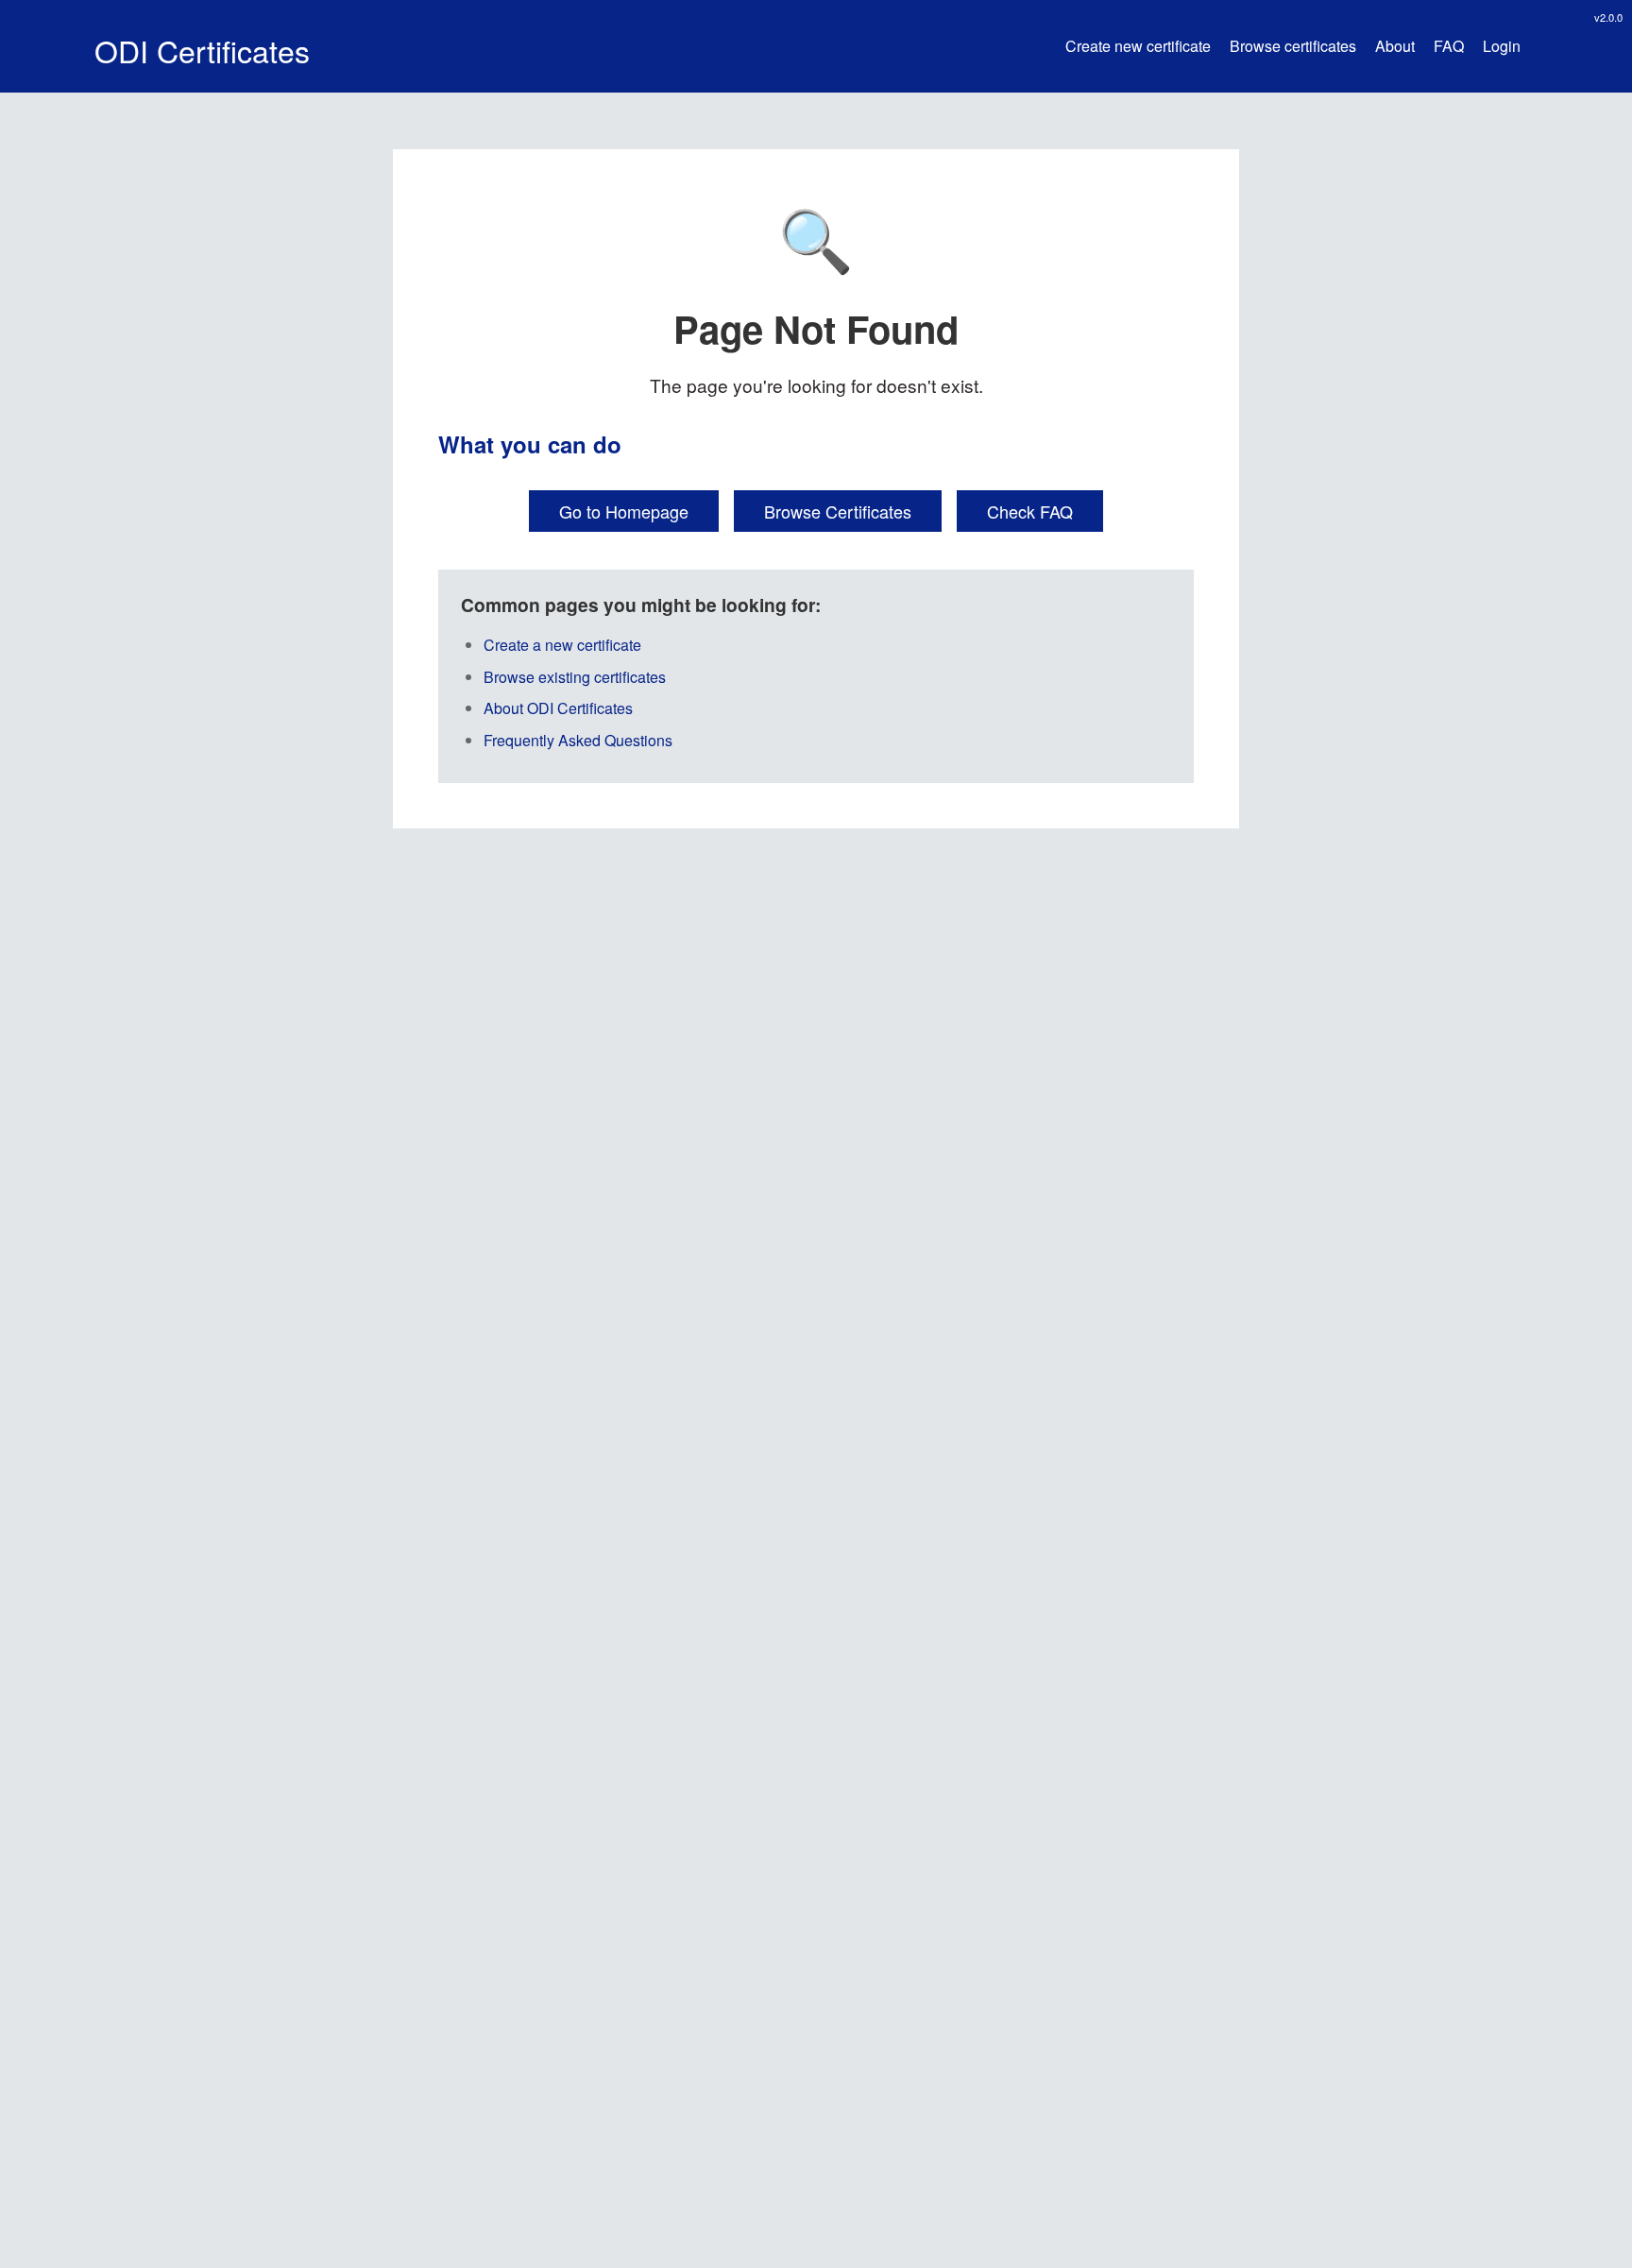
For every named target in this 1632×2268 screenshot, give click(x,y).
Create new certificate (1138, 46)
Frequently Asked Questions (578, 740)
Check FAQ (1030, 511)
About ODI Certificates (558, 708)
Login (1502, 46)
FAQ (1449, 46)
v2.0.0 (1608, 17)
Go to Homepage (624, 511)
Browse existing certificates (575, 677)
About (1395, 46)
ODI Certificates (202, 50)
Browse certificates (1293, 46)
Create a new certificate (562, 645)
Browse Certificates (838, 511)
